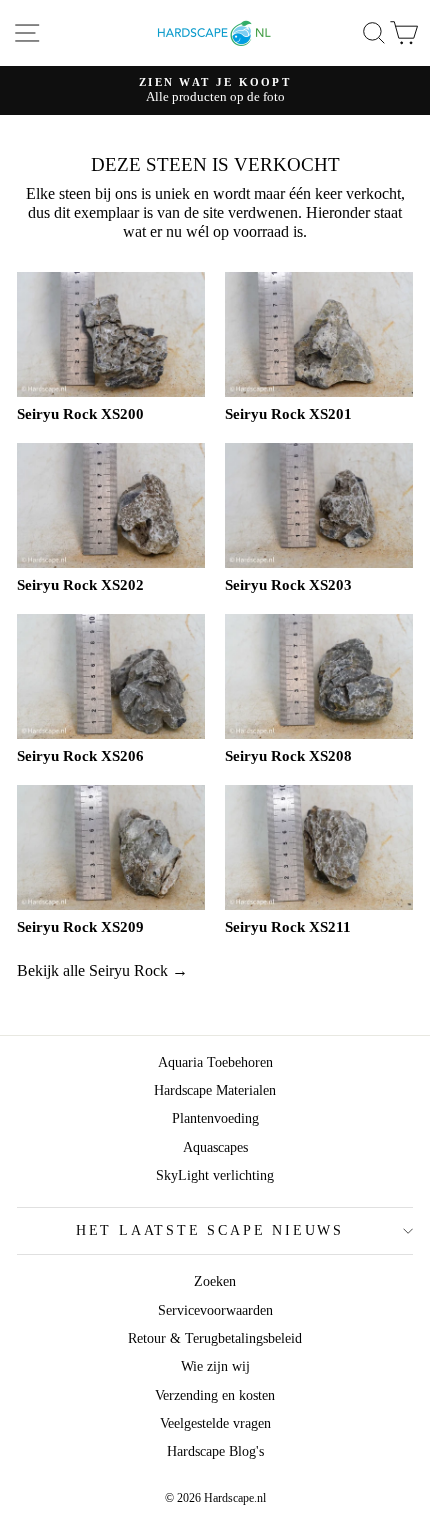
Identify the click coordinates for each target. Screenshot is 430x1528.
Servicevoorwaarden (215, 1310)
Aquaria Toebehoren (215, 1062)
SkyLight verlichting (215, 1175)
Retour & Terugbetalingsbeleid (215, 1338)
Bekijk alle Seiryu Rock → (102, 970)
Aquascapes (215, 1147)
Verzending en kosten (215, 1395)
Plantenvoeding (215, 1118)
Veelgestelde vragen (215, 1423)
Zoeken (215, 1281)
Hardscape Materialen (215, 1090)
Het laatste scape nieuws (210, 1230)
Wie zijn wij (215, 1366)
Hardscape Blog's (215, 1451)
